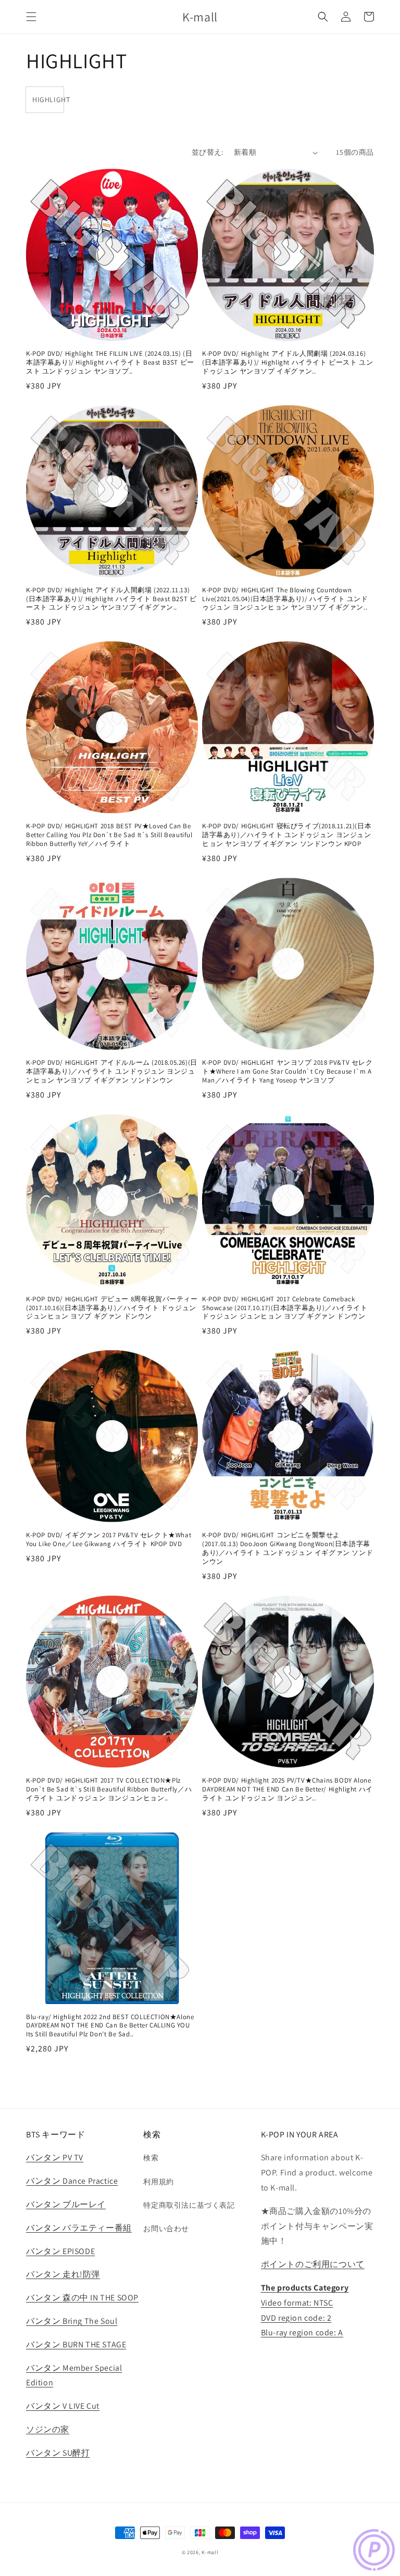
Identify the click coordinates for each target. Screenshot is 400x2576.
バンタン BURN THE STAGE (76, 2344)
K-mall (210, 2552)
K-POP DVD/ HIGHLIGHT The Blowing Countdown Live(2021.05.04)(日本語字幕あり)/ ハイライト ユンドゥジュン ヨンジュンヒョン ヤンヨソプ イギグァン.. (285, 599)
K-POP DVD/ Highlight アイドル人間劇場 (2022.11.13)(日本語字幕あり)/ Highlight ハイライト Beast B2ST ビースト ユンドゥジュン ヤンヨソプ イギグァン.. (111, 599)
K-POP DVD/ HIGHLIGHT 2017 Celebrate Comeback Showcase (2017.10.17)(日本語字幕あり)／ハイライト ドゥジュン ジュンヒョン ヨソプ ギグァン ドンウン (285, 1308)
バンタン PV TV (55, 2157)
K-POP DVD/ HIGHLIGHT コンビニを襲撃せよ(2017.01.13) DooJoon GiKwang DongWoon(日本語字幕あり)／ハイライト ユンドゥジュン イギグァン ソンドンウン (287, 1548)
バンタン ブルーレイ (66, 2204)
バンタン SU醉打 (58, 2453)
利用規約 (158, 2182)
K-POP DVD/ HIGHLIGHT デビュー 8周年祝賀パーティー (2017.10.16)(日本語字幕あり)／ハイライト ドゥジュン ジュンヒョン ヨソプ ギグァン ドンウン (112, 1308)
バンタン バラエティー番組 (79, 2228)
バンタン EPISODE (60, 2251)
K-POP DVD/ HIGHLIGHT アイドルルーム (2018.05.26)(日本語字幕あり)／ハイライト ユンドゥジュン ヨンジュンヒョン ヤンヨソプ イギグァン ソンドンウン (112, 1072)
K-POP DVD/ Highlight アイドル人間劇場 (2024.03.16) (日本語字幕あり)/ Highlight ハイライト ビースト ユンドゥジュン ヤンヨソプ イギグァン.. (287, 363)
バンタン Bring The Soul (72, 2321)
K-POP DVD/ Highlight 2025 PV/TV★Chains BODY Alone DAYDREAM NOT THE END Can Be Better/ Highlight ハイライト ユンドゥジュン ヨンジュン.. (287, 1789)
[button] (31, 17)
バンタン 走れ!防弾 (63, 2274)
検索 (151, 2158)
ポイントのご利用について (313, 2264)
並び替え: (208, 152)
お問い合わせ (166, 2229)
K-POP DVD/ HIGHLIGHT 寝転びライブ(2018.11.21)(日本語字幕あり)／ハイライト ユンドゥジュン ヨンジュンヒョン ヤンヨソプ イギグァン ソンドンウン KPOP (287, 835)
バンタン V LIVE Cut (63, 2406)
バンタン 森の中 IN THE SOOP (82, 2298)
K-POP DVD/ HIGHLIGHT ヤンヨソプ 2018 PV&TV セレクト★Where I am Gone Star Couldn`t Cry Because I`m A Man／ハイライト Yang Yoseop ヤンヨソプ (287, 1072)
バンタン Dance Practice (72, 2181)
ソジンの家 (48, 2429)
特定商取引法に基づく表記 (189, 2205)
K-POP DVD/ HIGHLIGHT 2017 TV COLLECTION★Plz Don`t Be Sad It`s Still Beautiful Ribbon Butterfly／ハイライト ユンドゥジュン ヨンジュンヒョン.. (109, 1789)
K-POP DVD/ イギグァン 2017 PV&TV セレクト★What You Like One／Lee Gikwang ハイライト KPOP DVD (109, 1540)
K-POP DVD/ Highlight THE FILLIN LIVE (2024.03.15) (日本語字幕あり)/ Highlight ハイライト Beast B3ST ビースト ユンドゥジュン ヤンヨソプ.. (110, 363)
